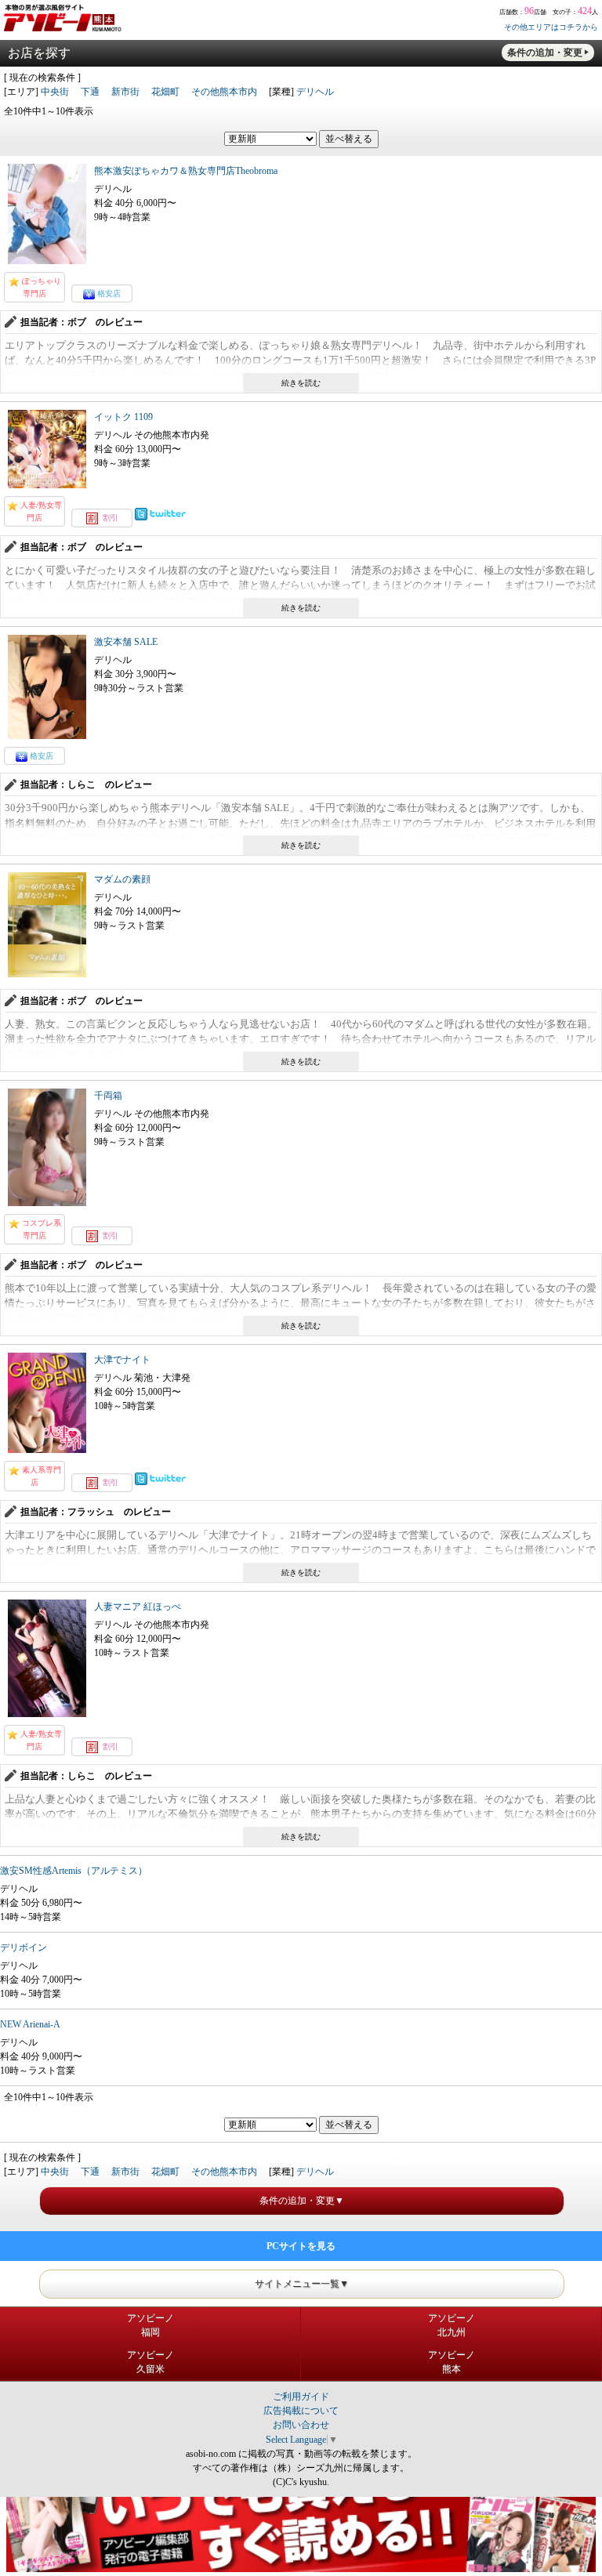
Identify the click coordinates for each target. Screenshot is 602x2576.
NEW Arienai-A (30, 2024)
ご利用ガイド (301, 2397)
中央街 (55, 92)
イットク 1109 (123, 417)
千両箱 (108, 1096)
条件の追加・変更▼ (302, 2201)
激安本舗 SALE (126, 642)
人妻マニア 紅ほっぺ (138, 1607)
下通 (90, 92)
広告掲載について (301, 2411)
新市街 (125, 92)
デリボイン (24, 1947)
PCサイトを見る (301, 2246)
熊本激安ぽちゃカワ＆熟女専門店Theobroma (186, 171)
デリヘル (315, 92)
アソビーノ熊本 (451, 2362)
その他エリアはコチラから (551, 27)
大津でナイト (122, 1360)
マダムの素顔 (122, 879)
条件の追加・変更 (545, 53)
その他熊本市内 (224, 92)
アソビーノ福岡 (150, 2325)
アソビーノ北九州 (451, 2325)
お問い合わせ (301, 2425)
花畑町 (165, 92)
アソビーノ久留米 (150, 2362)
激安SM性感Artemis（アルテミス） (74, 1871)
